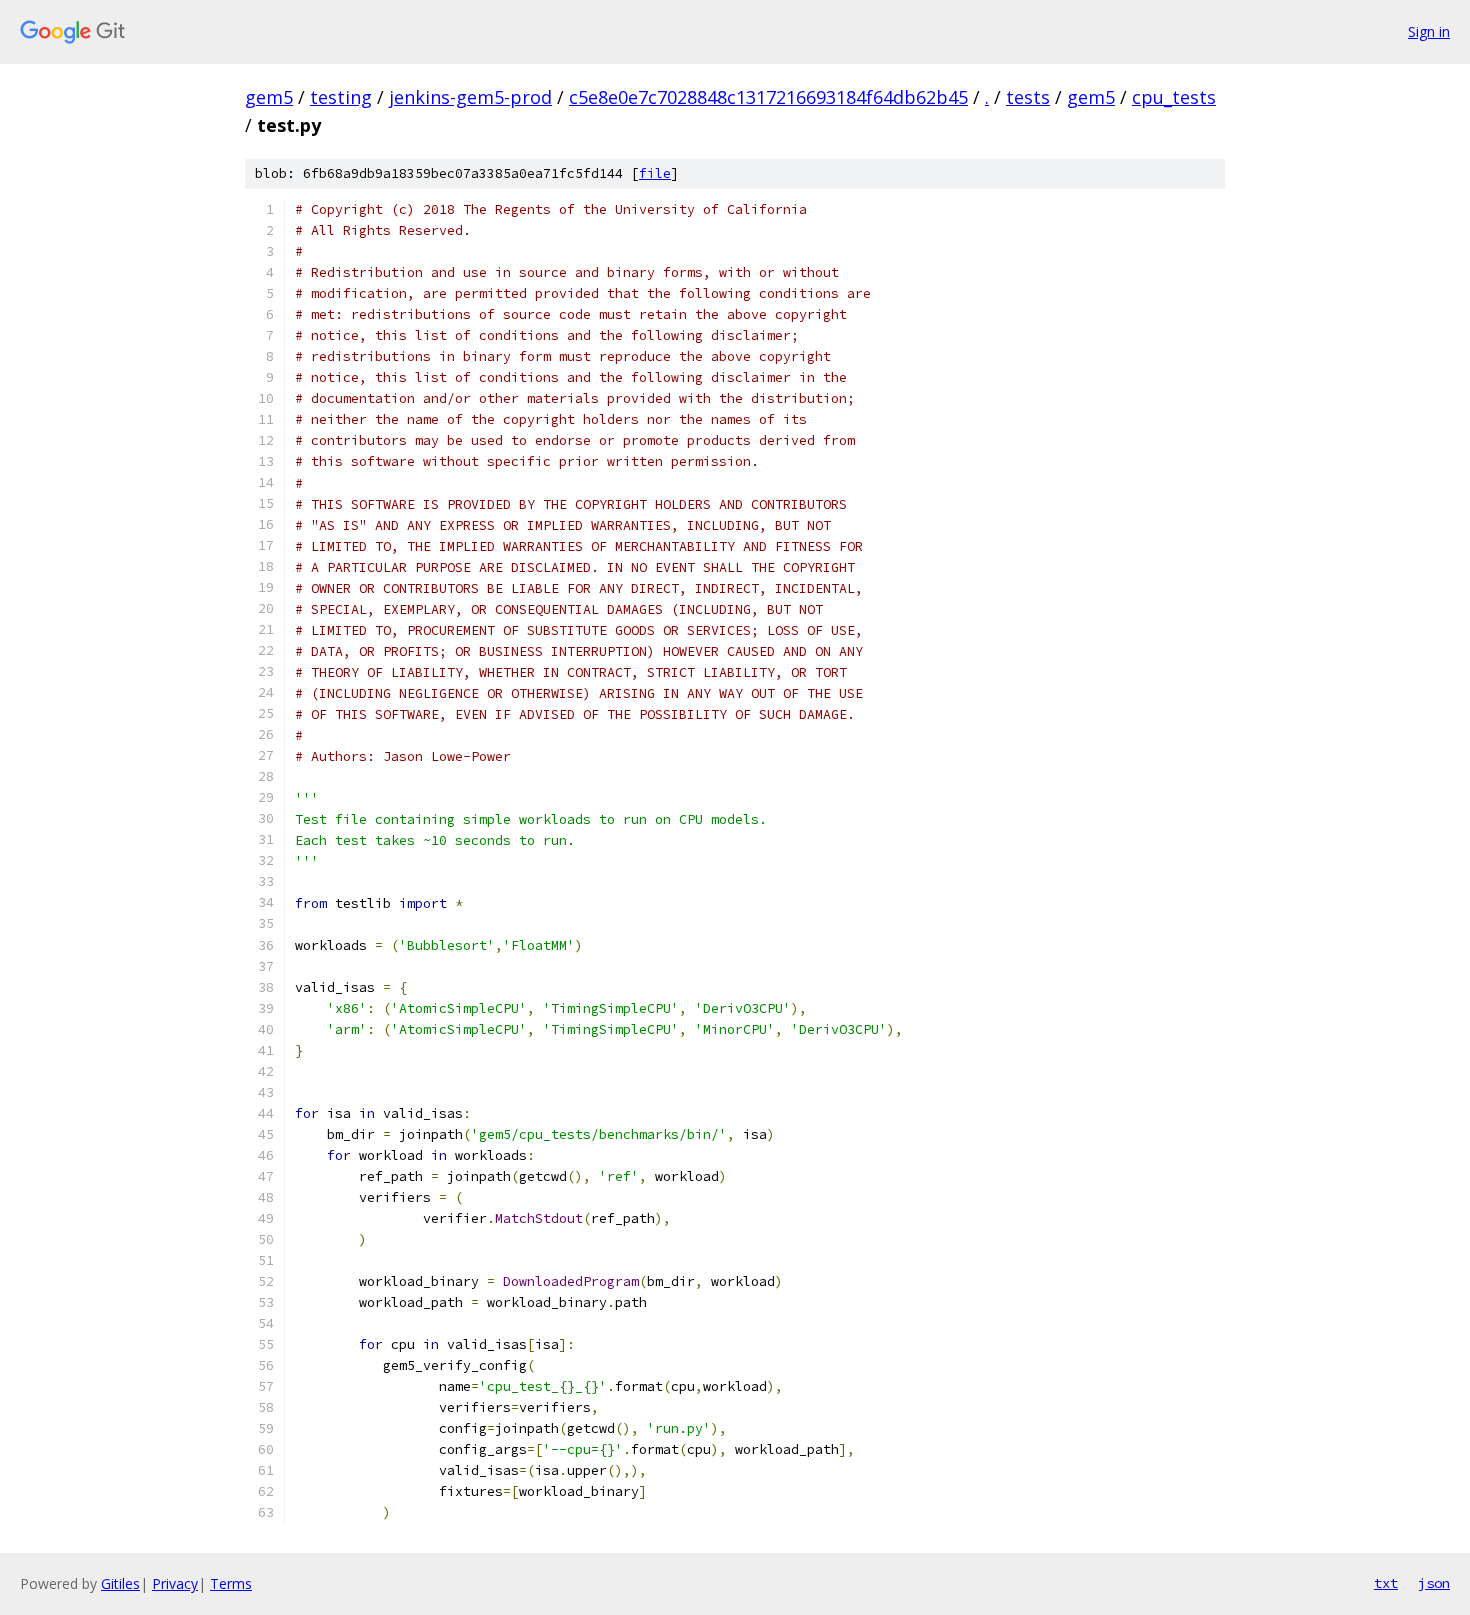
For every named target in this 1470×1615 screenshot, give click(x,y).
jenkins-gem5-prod (470, 97)
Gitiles (120, 1583)
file (655, 173)
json (1434, 1583)
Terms (231, 1583)
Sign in (1429, 31)
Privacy (175, 1583)
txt (1386, 1583)
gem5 (269, 97)
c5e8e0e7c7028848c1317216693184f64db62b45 (768, 97)
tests (1028, 97)
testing (341, 97)
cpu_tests (1174, 97)
